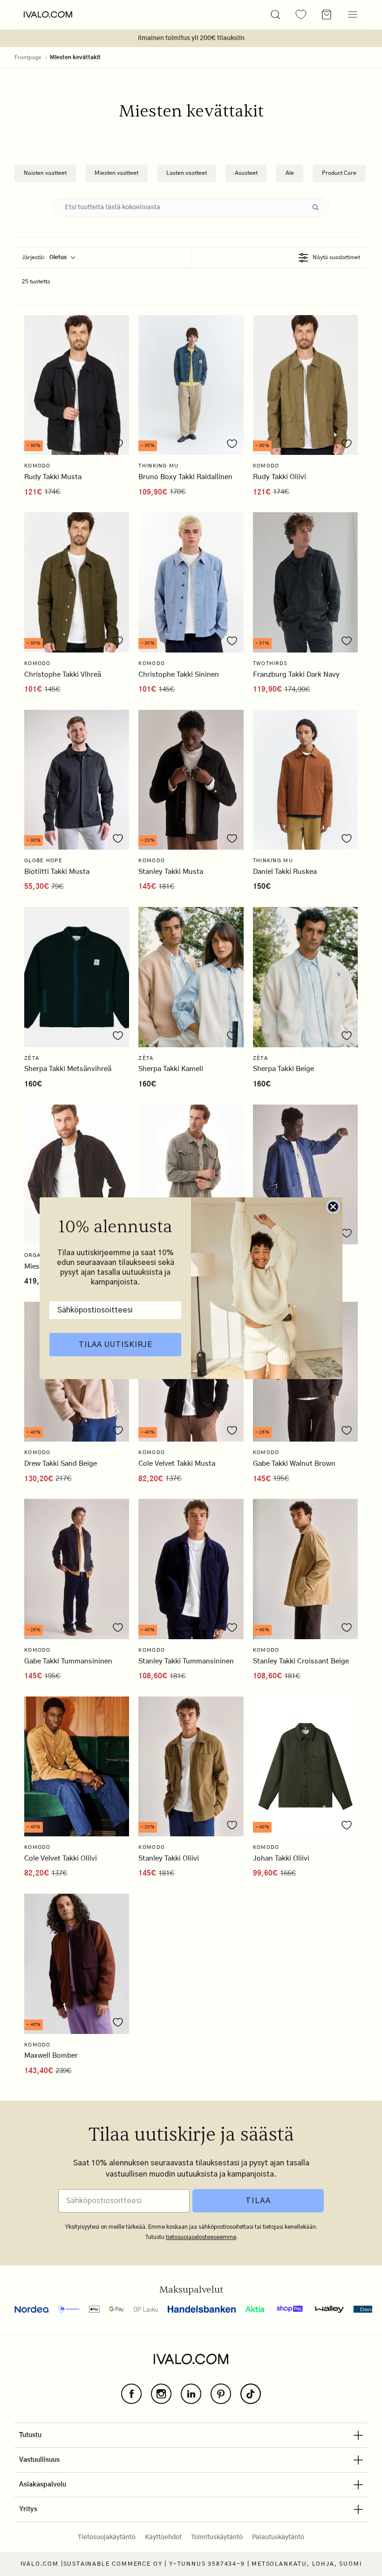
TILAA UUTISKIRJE (116, 1345)
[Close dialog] (333, 1207)
